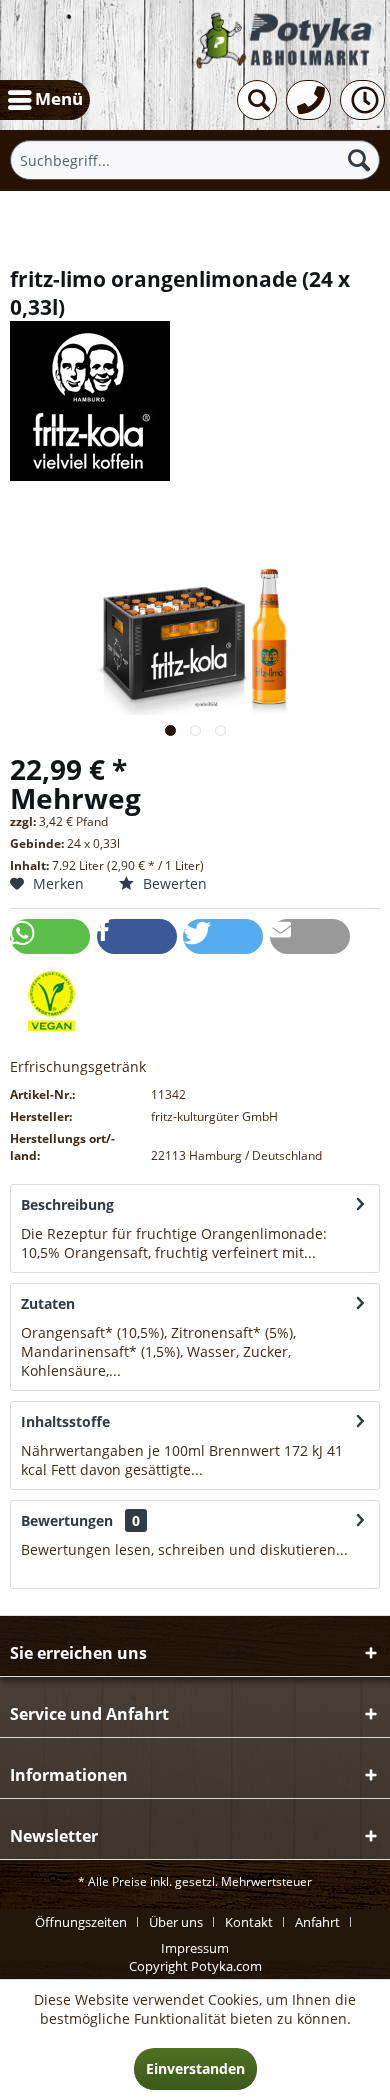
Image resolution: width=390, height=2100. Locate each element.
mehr (336, 1252)
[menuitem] (45, 100)
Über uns (176, 1922)
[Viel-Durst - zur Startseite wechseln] (285, 40)
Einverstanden (195, 2068)
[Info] (362, 100)
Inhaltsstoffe (65, 1421)
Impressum (195, 1948)
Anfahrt (317, 1922)
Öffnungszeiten (81, 1922)
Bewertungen (67, 1520)
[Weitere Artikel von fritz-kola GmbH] (195, 401)
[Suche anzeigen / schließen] (257, 100)
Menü (59, 98)
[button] (50, 936)
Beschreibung (67, 1204)
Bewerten (173, 883)
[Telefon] (308, 100)
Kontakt (249, 1922)
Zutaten (48, 1303)
